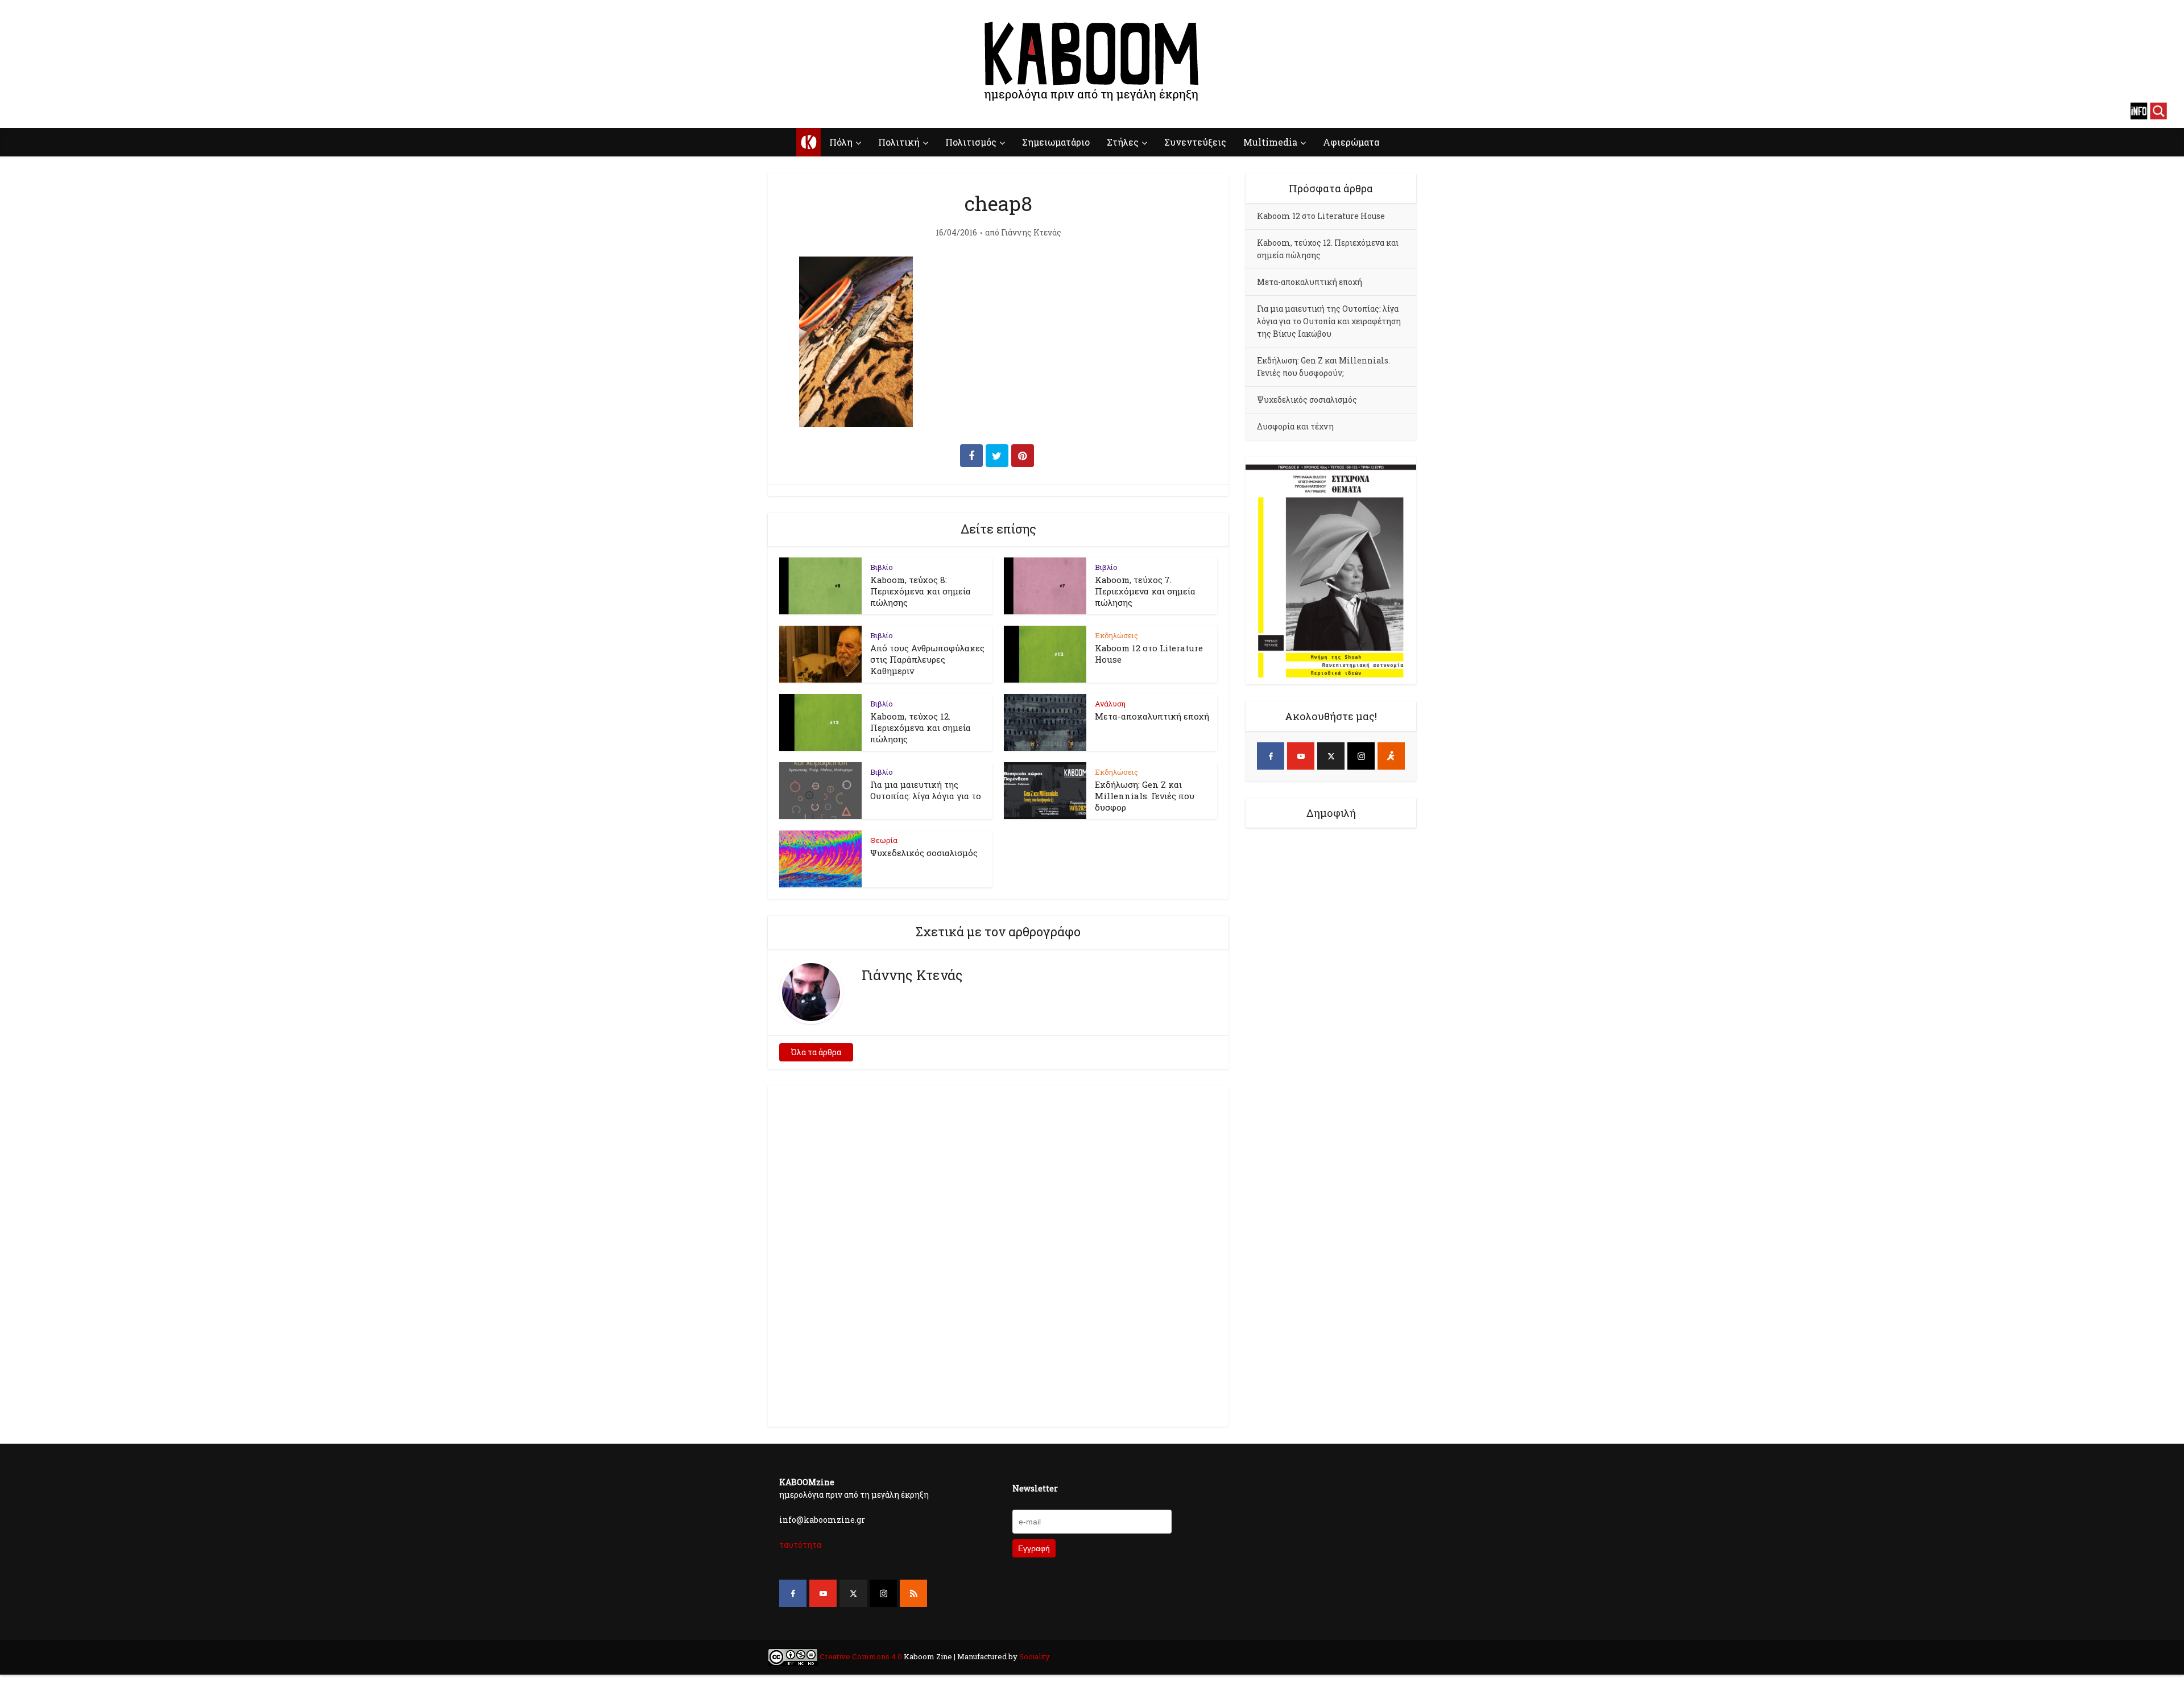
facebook (26, 111)
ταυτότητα (800, 1545)
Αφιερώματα (1351, 142)
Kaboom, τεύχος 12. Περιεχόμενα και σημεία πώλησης (921, 728)
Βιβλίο (882, 567)
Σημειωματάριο (1056, 142)
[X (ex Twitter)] (1331, 756)
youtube (45, 111)
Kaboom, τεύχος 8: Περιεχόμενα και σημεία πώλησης (921, 591)
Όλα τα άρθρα (816, 1052)
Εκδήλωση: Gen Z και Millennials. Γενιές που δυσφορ (1145, 796)
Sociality (1034, 1656)
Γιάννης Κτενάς (1031, 233)
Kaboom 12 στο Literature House (1321, 216)
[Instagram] (1361, 756)
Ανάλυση (1110, 704)
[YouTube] (1301, 756)
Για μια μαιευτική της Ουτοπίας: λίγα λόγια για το (926, 790)
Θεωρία (884, 840)
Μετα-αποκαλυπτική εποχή (1152, 716)
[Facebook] (1271, 756)
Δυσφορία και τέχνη (1295, 426)
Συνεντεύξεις (1195, 142)
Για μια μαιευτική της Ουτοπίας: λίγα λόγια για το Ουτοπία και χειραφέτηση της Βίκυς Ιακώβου (1329, 321)
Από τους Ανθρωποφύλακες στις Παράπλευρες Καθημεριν (927, 659)
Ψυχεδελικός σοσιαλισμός (924, 853)
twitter (65, 111)
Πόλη (841, 142)
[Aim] (1391, 756)
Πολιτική (899, 142)
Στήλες (1123, 142)
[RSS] (913, 1593)
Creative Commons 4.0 (861, 1656)
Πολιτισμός (971, 142)
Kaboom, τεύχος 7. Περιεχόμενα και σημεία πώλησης (1145, 591)
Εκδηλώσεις (1116, 635)
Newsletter (1035, 1488)
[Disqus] (998, 1254)
